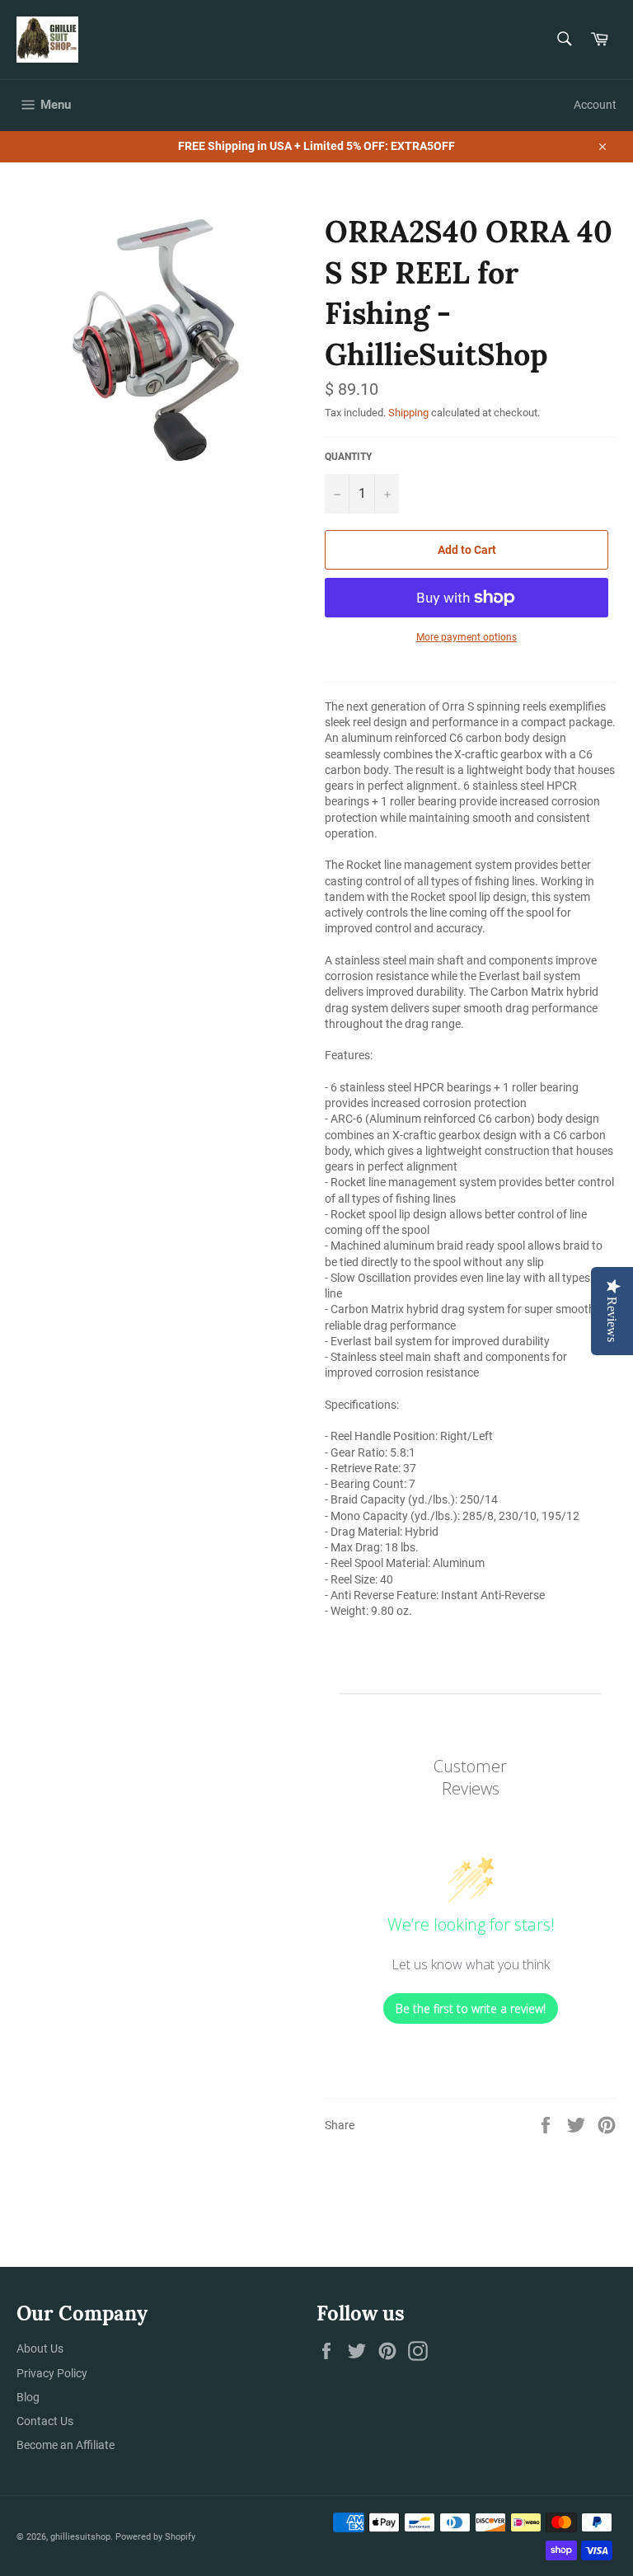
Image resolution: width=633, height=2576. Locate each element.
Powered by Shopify (155, 2537)
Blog (28, 2397)
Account (595, 105)
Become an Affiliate (66, 2445)
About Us (40, 2348)
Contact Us (45, 2421)
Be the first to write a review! (471, 2008)
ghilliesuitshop (80, 2537)
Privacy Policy (52, 2373)
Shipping (408, 413)
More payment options (467, 637)
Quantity (348, 457)
